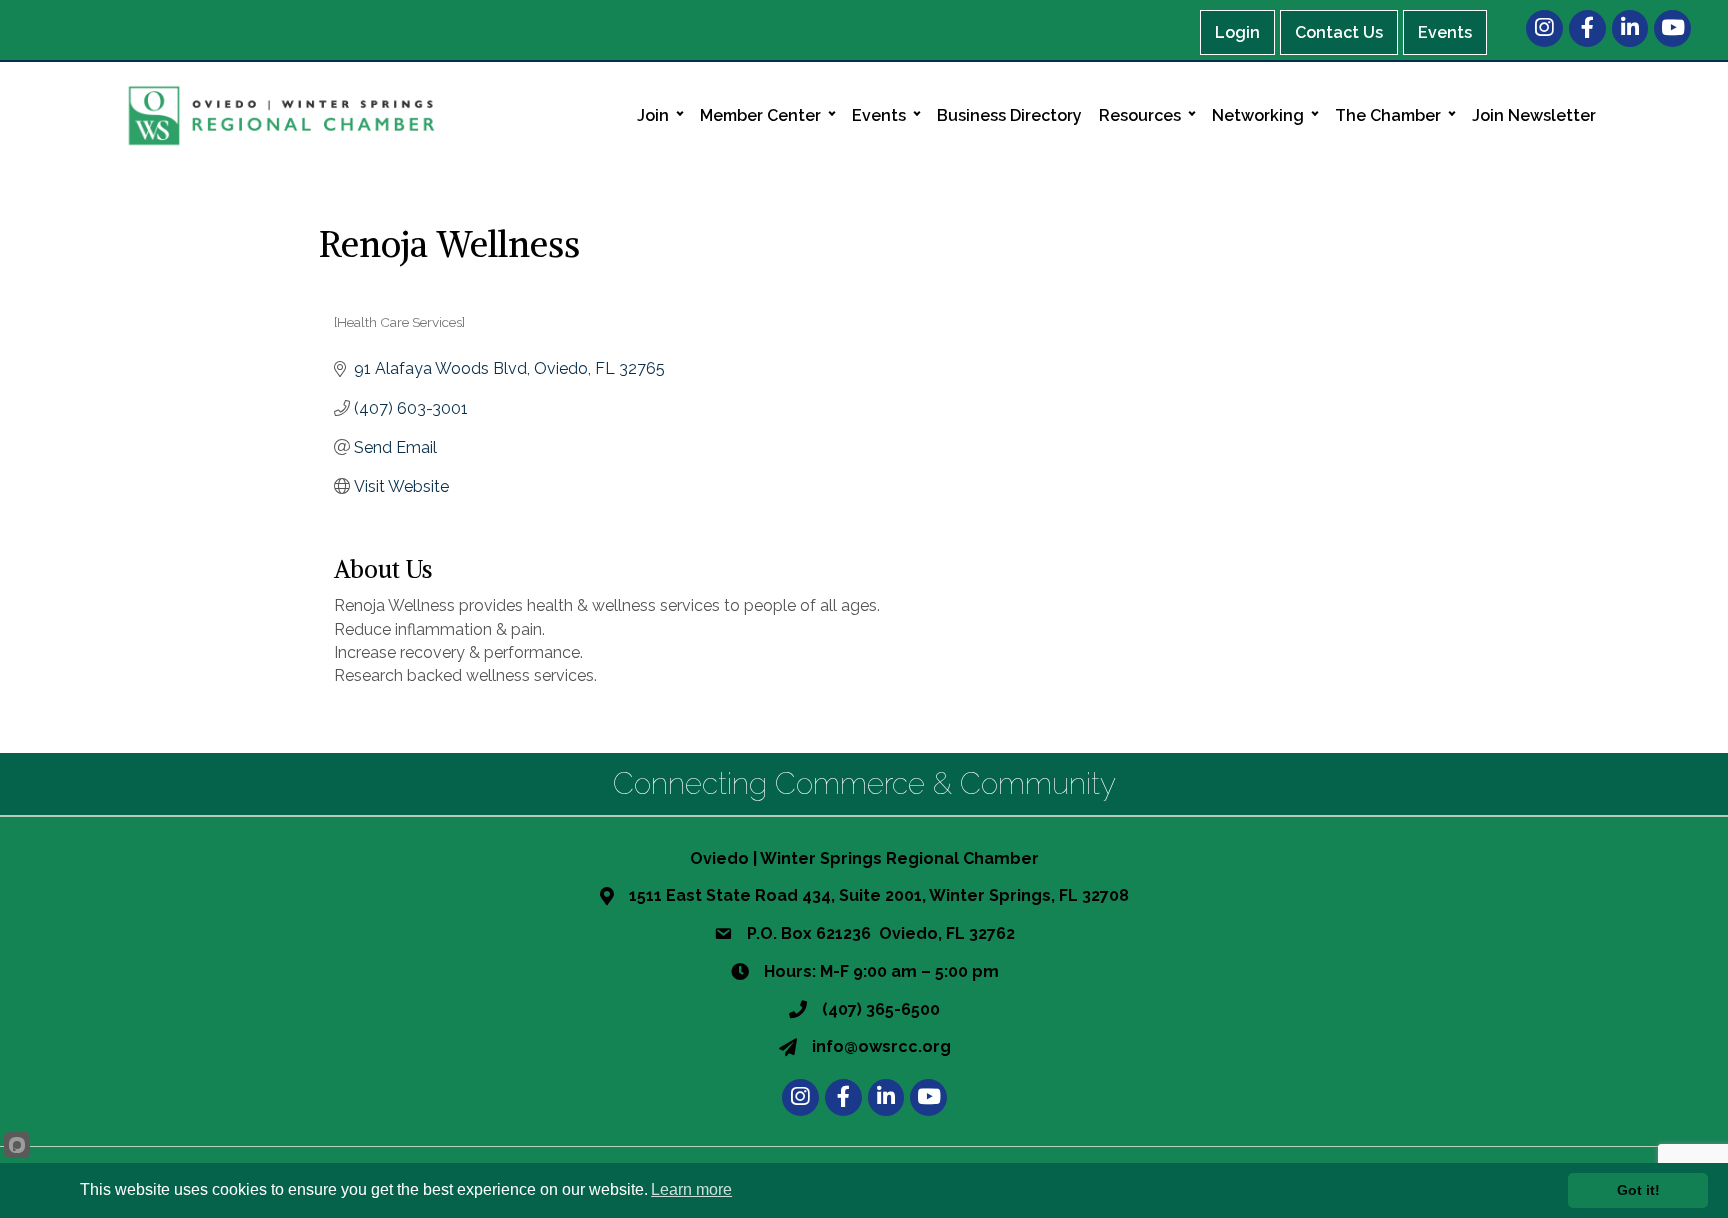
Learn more (691, 1189)
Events (1445, 32)
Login (1237, 32)
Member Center (760, 115)
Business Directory (1009, 115)
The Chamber (1388, 115)
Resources (1140, 115)
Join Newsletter (1534, 115)
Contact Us (1339, 32)
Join (653, 115)
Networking (1258, 115)
